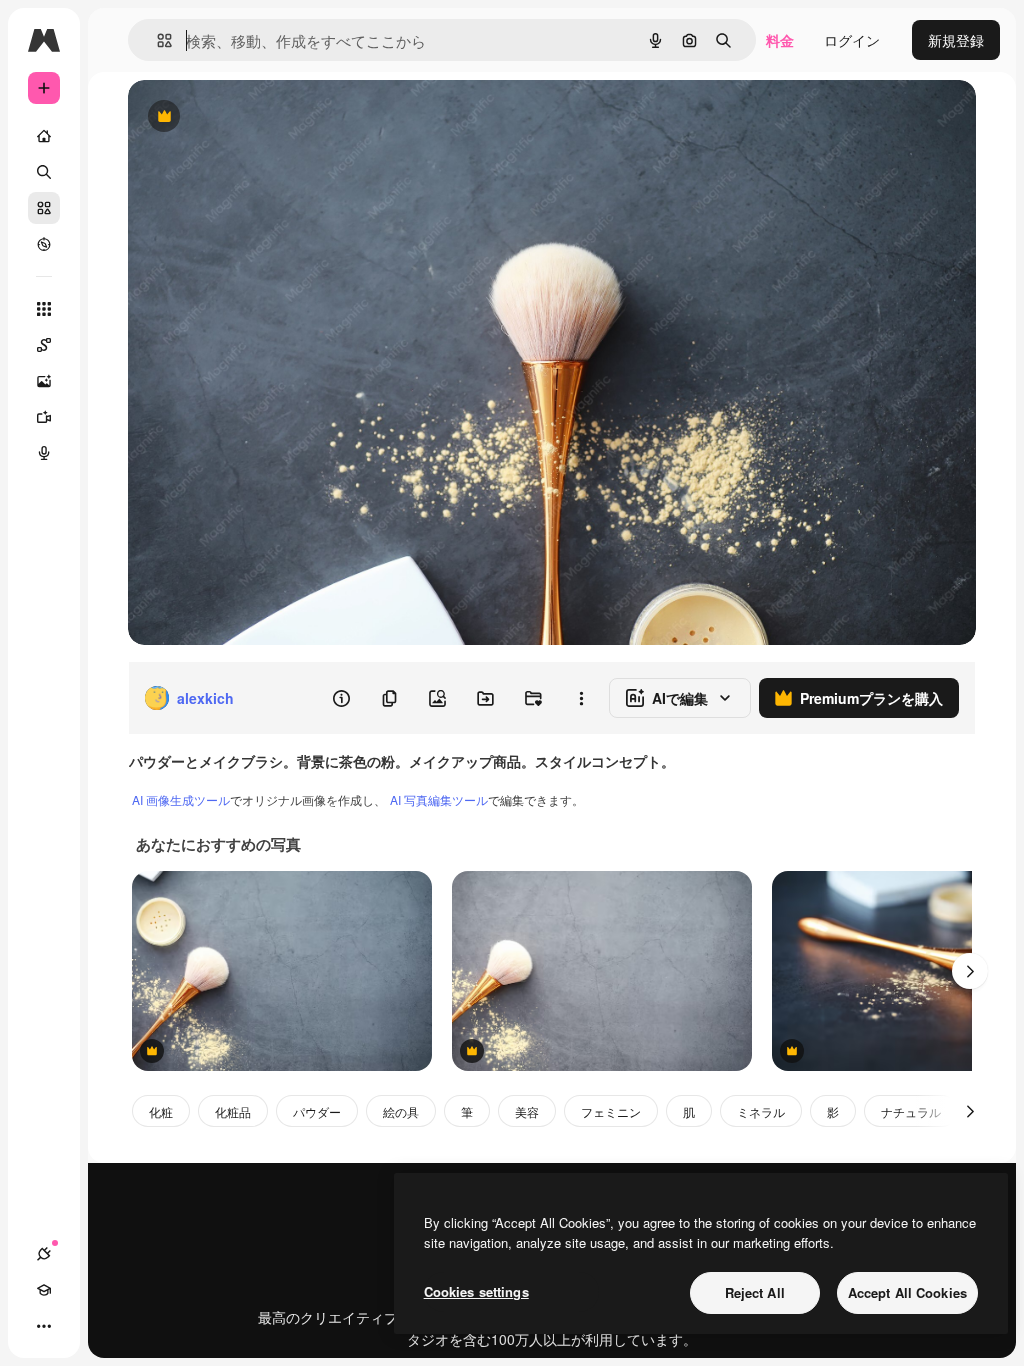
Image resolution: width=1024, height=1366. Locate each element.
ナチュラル (911, 1111)
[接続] (44, 1254)
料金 (780, 40)
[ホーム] (44, 136)
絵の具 (401, 1111)
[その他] (44, 1326)
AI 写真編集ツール (439, 799)
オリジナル (265, 117)
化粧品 (233, 1111)
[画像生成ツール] (44, 381)
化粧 (161, 1111)
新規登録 (956, 40)
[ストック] (44, 208)
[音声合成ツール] (44, 453)
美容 (527, 1111)
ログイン (852, 40)
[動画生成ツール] (44, 417)
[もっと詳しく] (44, 244)
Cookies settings (476, 1291)
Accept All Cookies (907, 1292)
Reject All (755, 1292)
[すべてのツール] (44, 309)
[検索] (44, 172)
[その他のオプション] (581, 698)
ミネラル (761, 1111)
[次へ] (970, 971)
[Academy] (44, 1290)
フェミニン (611, 1111)
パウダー (317, 1111)
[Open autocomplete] (156, 40)
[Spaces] (44, 345)
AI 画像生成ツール (181, 799)
